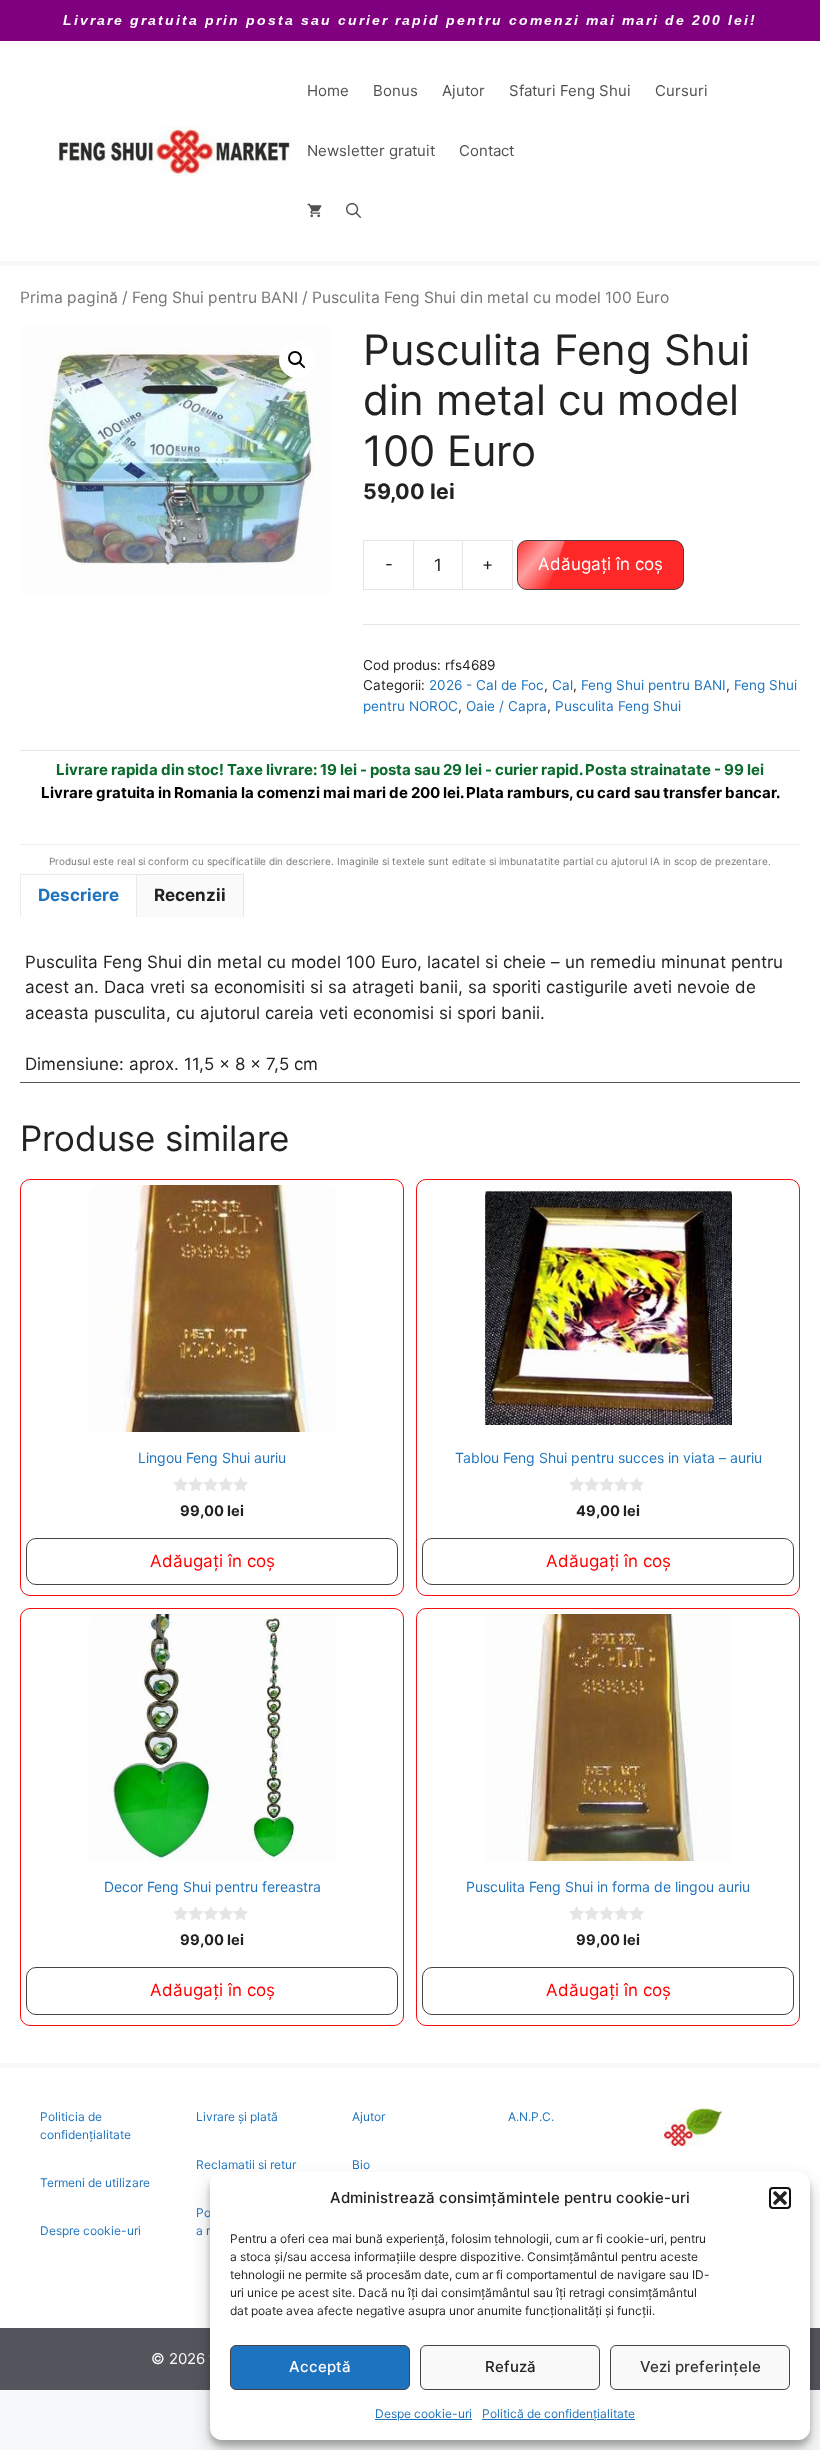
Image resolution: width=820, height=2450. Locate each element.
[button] (780, 2198)
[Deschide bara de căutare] (353, 211)
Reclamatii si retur (246, 2164)
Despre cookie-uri (90, 2230)
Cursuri (681, 90)
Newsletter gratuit (371, 150)
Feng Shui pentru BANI (215, 297)
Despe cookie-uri (423, 2413)
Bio (361, 2164)
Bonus (395, 90)
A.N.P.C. (531, 2116)
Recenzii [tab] (190, 895)
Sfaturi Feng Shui (570, 90)
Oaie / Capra (506, 706)
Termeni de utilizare (95, 2182)
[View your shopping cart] (314, 211)
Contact (486, 150)
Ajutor (463, 90)
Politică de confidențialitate (558, 2413)
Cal (562, 685)
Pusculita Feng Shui (618, 706)
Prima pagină (69, 297)
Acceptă (320, 2366)
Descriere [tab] (78, 895)
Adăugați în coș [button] (212, 1561)
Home (328, 90)
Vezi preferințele (700, 2366)
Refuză (510, 2366)
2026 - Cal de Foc (486, 685)
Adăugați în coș (600, 564)
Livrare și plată (237, 2116)
